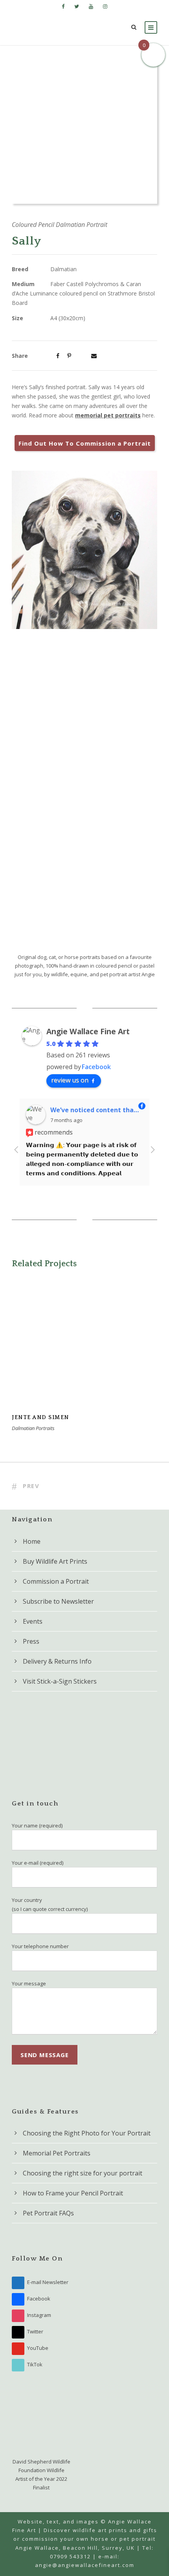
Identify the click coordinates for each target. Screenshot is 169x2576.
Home (32, 1541)
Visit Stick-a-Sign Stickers (60, 1681)
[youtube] (91, 6)
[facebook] (63, 6)
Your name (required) (37, 1825)
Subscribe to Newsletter (58, 1601)
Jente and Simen (84, 1354)
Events (33, 1621)
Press (31, 1641)
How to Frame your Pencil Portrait (73, 2193)
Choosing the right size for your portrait (83, 2173)
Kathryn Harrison (81, 1109)
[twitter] (77, 6)
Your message (29, 1983)
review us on (70, 1080)
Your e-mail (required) (38, 1863)
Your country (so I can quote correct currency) (50, 1904)
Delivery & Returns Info (57, 1661)
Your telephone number (40, 1946)
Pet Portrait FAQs (48, 2213)
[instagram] (105, 6)
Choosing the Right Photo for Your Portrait (87, 2133)
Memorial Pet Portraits (57, 2153)
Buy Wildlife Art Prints (55, 1561)
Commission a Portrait (56, 1581)
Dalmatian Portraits (33, 1428)
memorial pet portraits (108, 415)
